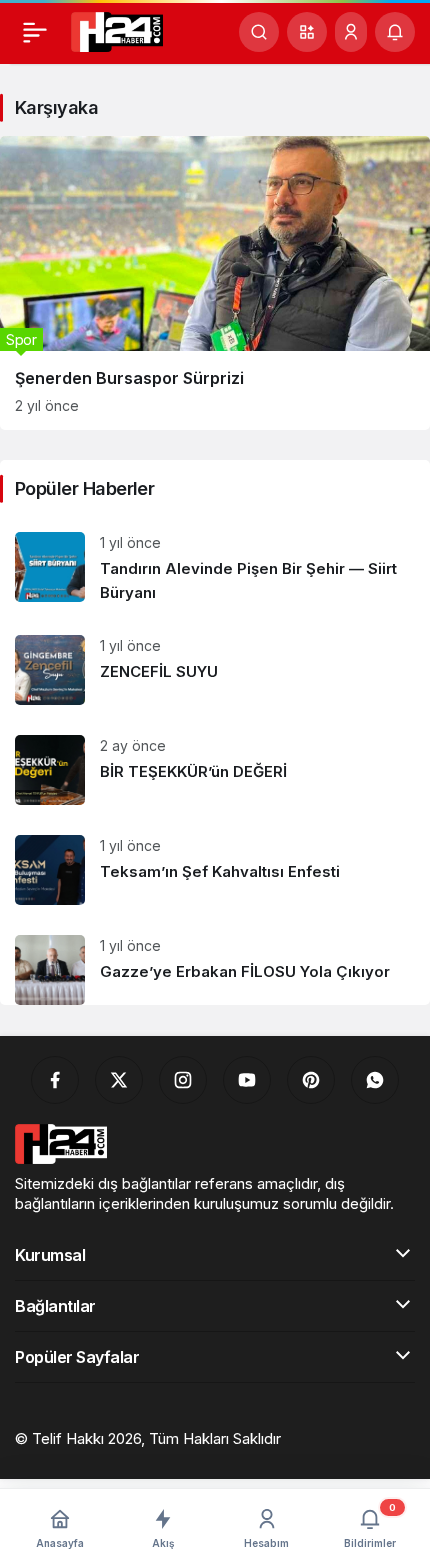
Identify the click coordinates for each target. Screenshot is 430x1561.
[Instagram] (183, 1080)
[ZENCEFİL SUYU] (215, 670)
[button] (307, 32)
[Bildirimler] (395, 32)
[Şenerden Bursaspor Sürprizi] (215, 283)
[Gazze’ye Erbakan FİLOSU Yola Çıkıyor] (215, 962)
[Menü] (35, 32)
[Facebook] (55, 1080)
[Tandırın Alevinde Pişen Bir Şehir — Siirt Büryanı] (215, 568)
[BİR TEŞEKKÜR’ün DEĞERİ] (215, 770)
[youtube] (247, 1080)
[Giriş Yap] (351, 32)
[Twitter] (119, 1080)
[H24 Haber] (117, 30)
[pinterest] (311, 1080)
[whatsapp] (375, 1080)
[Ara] (259, 32)
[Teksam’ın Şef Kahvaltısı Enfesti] (215, 870)
